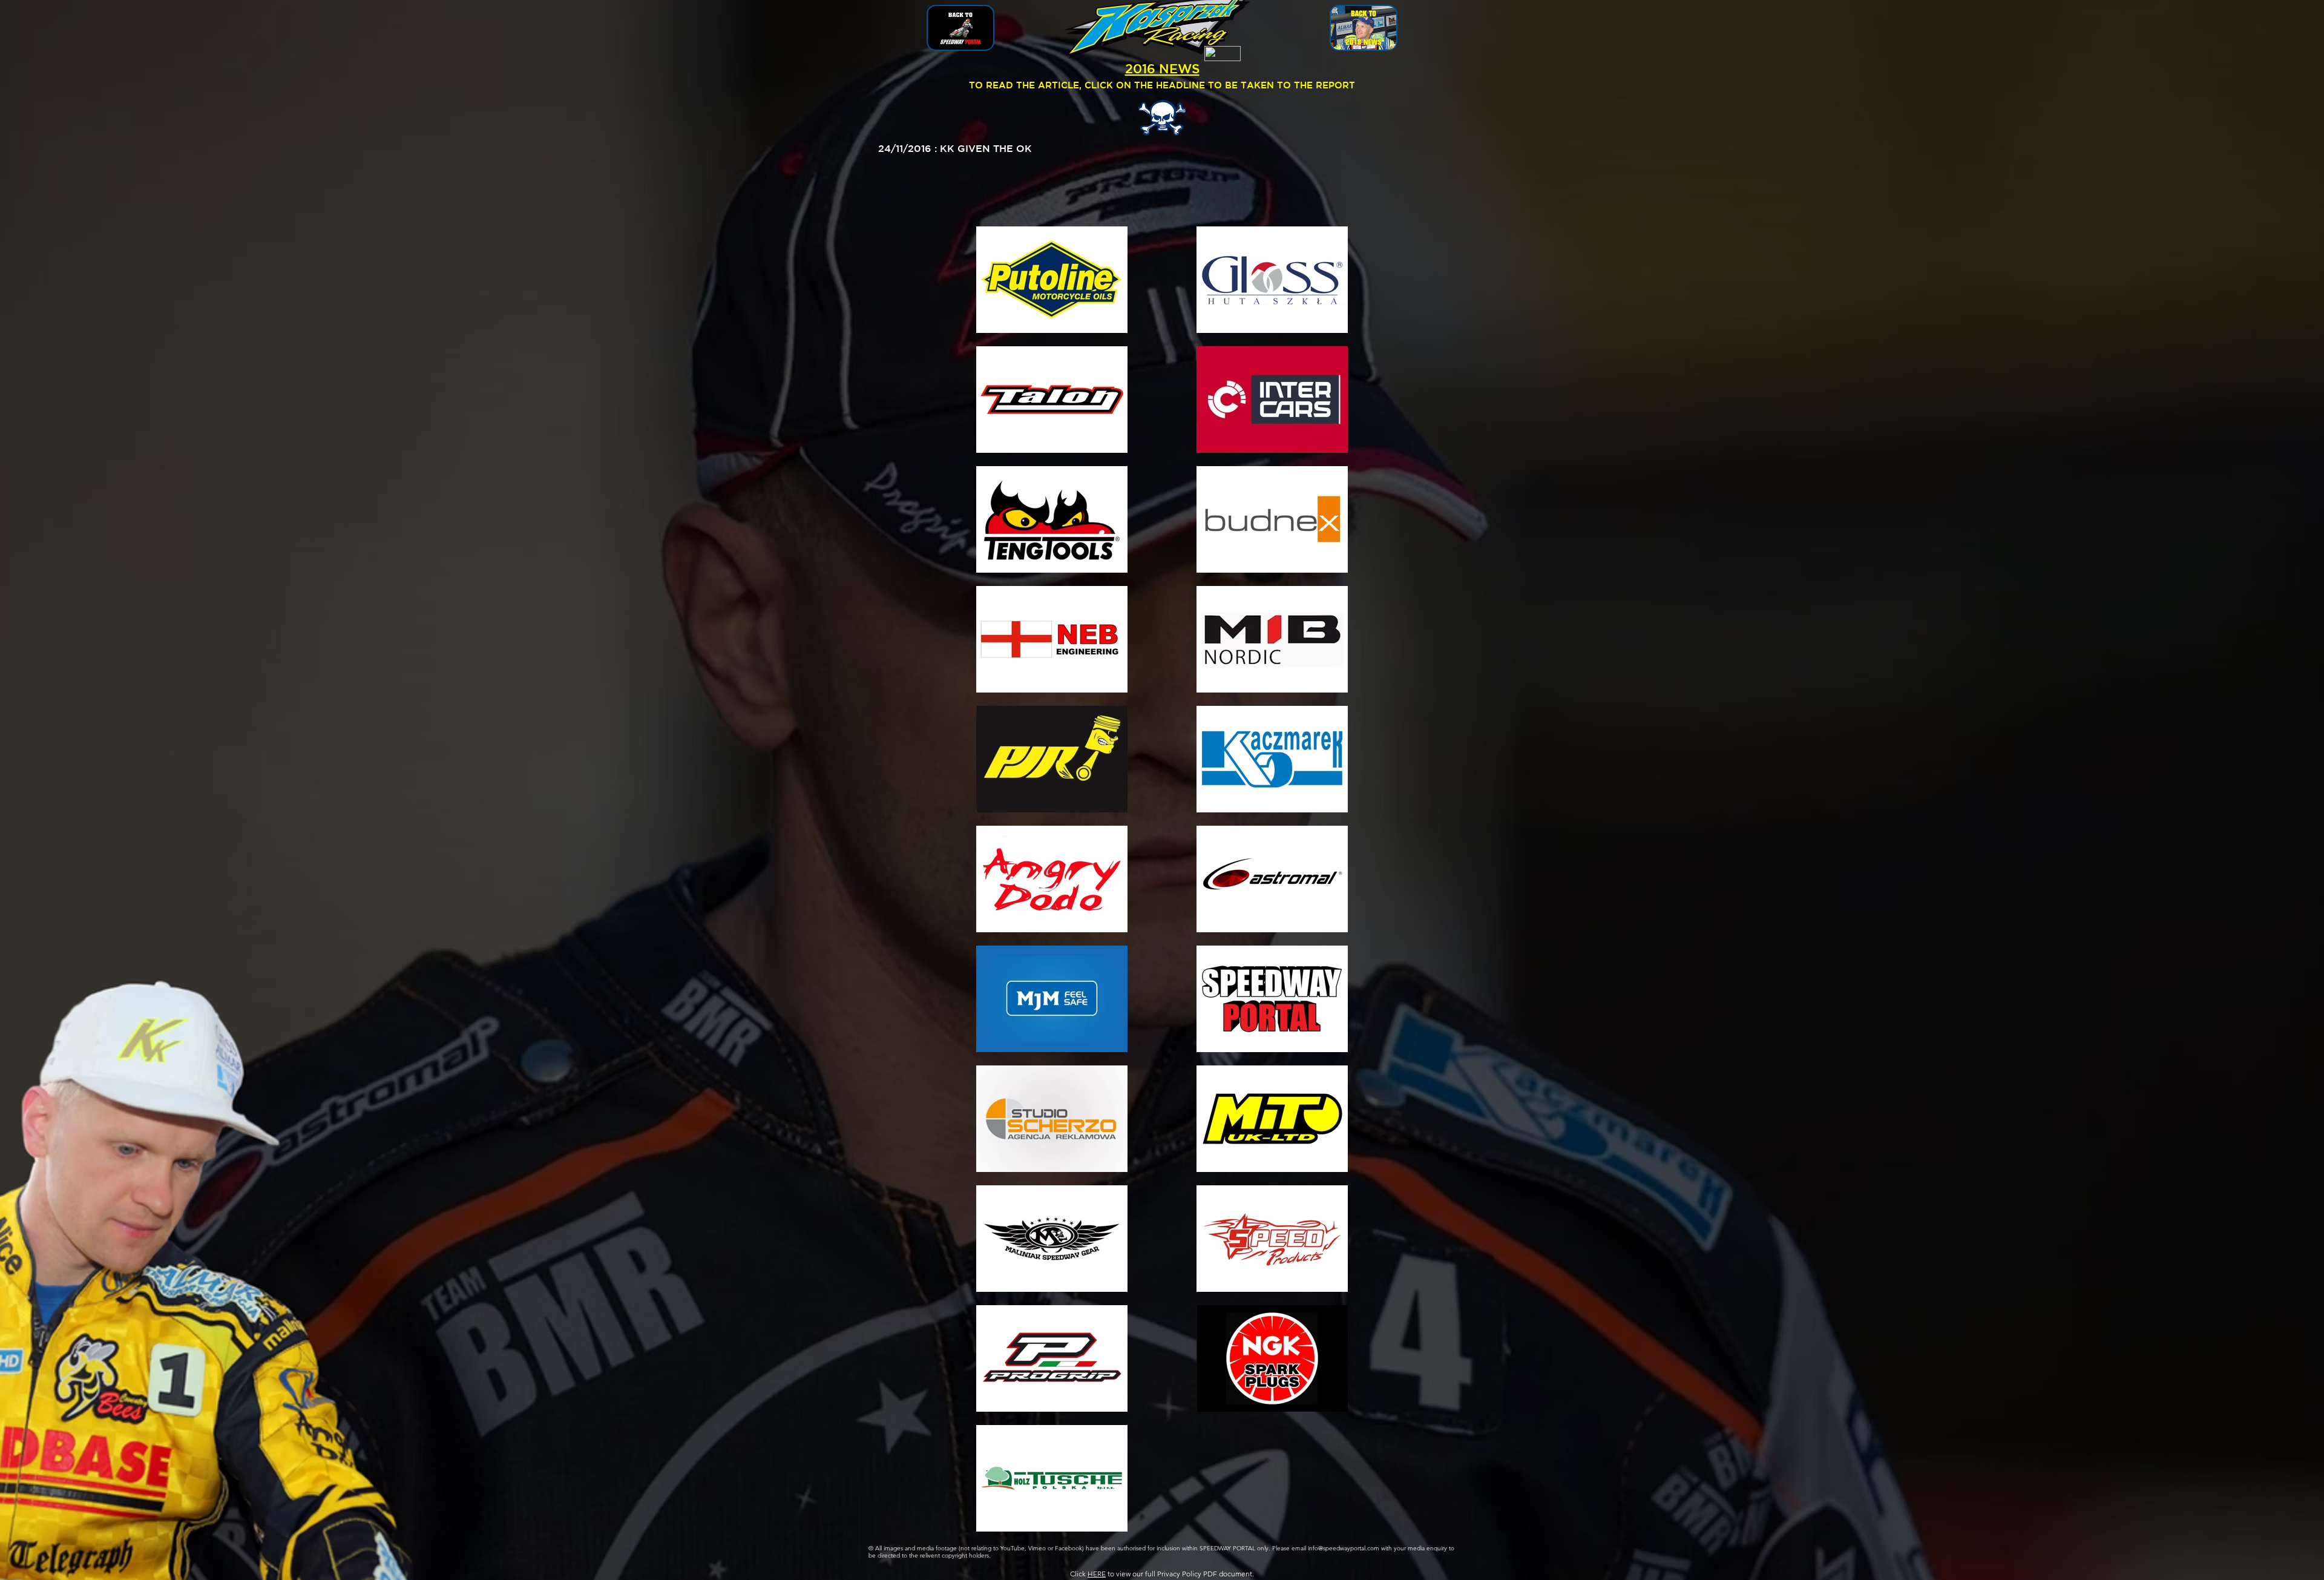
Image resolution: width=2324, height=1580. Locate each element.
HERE (1097, 1574)
